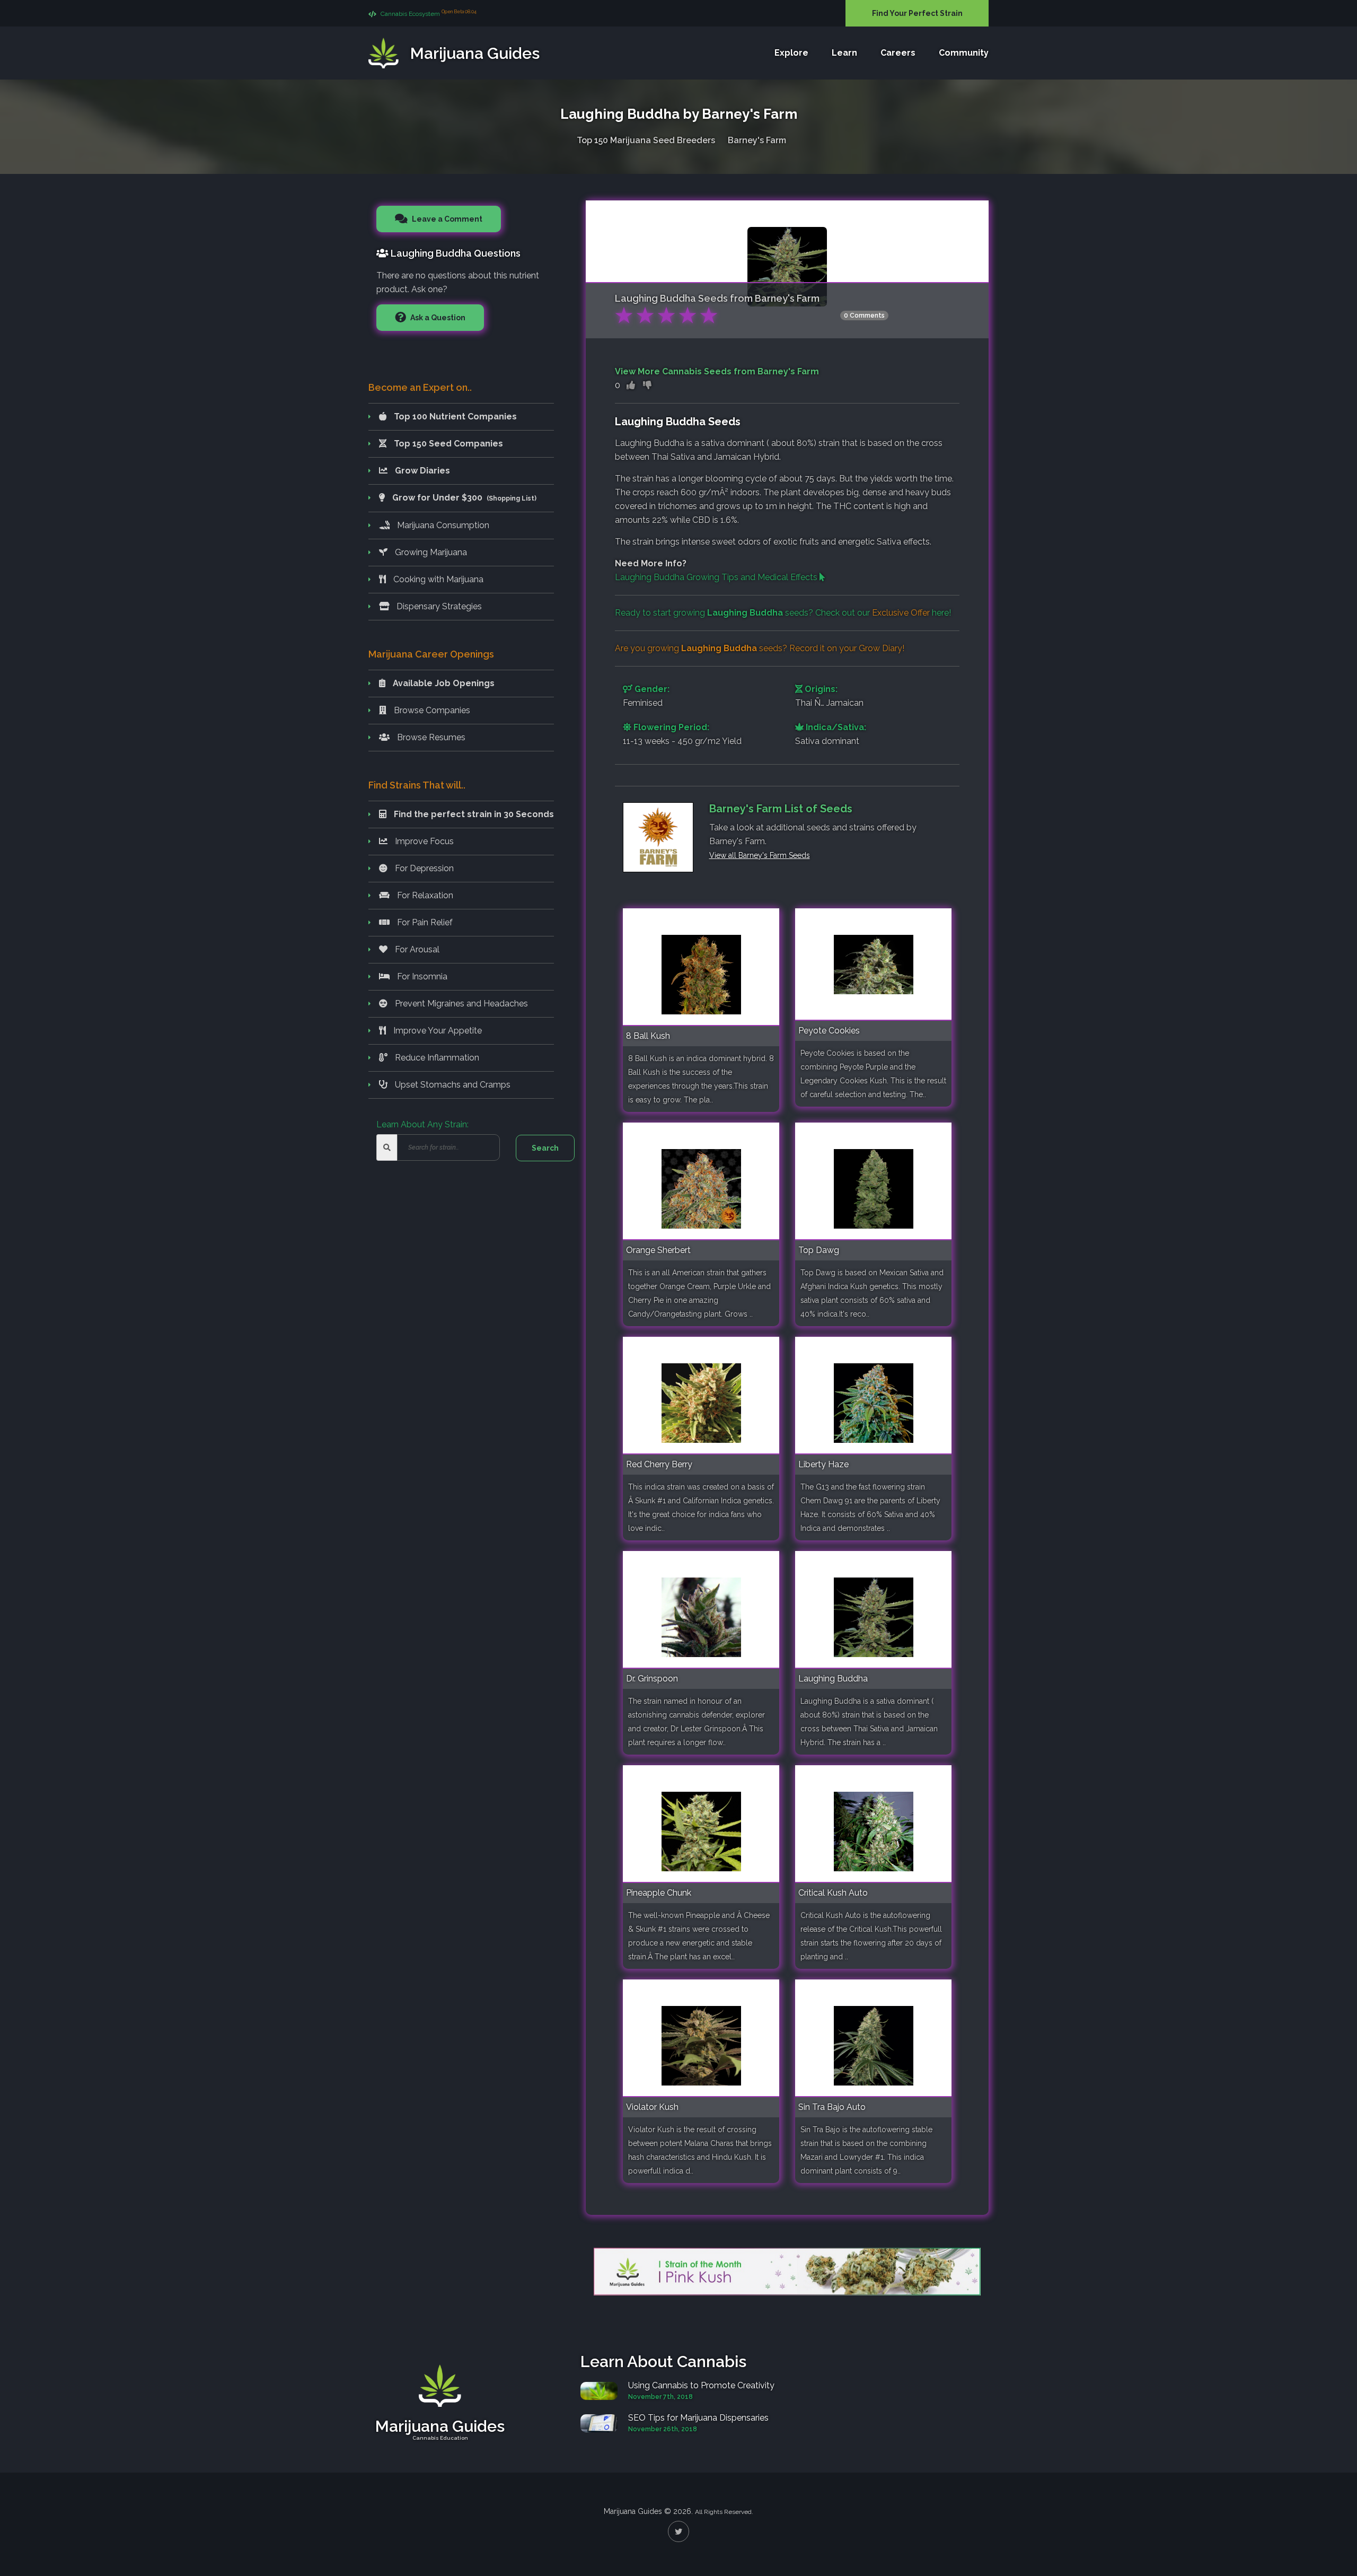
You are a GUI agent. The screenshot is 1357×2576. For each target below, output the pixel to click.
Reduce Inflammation (436, 1058)
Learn (844, 53)
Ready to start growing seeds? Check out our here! (783, 613)
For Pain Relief (424, 922)
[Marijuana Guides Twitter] (678, 2531)
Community (964, 53)
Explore (791, 53)
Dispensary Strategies (438, 606)
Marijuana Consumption (442, 525)
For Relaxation (424, 895)
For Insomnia (421, 976)
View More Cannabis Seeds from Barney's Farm (717, 371)
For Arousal (416, 949)
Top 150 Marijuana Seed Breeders (646, 140)
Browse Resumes (430, 737)
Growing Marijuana (430, 552)
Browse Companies (431, 710)
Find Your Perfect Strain (917, 13)
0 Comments (864, 316)
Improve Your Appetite (437, 1031)
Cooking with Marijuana (437, 579)
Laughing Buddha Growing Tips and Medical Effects (717, 577)
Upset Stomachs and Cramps (452, 1085)
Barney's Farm (757, 140)
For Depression (423, 868)
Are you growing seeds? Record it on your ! (760, 648)
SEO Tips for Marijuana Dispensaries (698, 2418)
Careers (898, 53)
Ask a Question (437, 318)
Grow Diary (880, 648)
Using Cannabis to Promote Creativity (701, 2385)
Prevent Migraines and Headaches (460, 1004)
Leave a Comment (446, 219)
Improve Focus (423, 841)
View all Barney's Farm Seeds (760, 855)
